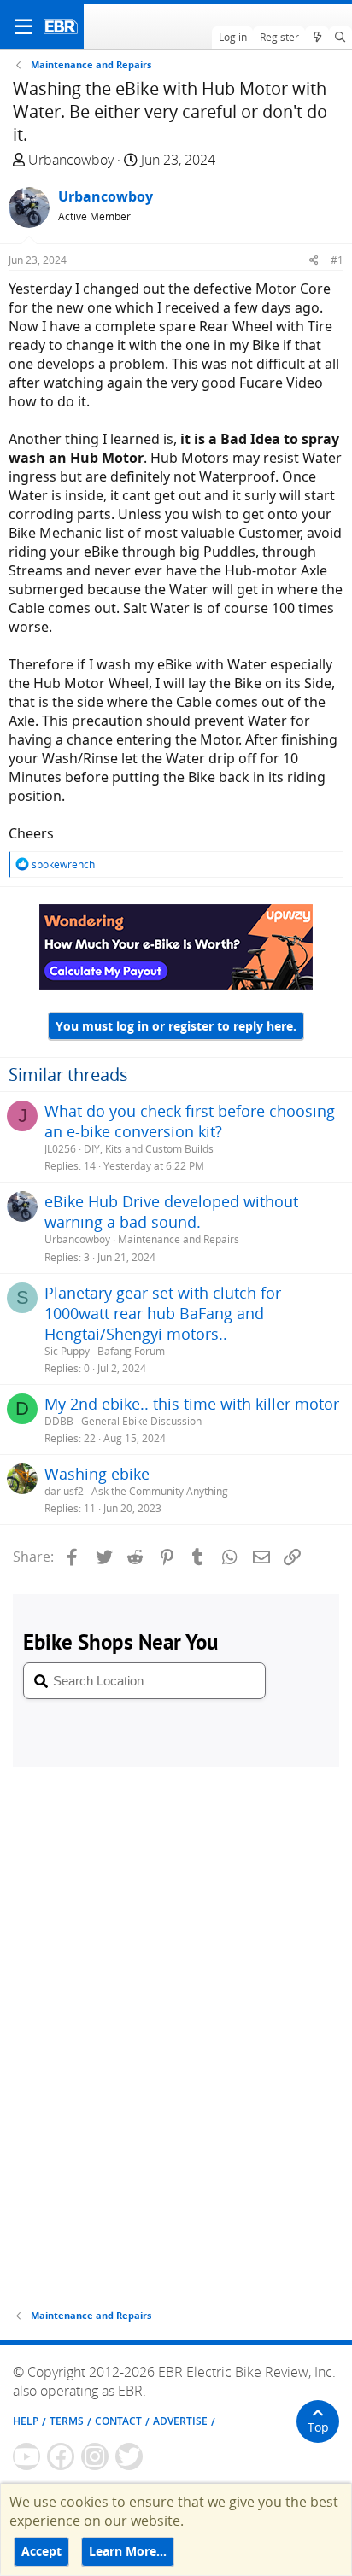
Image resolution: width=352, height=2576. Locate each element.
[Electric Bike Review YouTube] (26, 2456)
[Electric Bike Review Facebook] (61, 2456)
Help (26, 2421)
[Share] (314, 260)
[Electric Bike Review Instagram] (95, 2456)
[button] (23, 26)
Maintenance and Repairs (179, 1239)
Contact (118, 2421)
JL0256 (60, 1149)
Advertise (180, 2421)
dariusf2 (64, 1491)
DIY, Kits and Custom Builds (149, 1149)
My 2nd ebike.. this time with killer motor (192, 1404)
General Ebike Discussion (141, 1421)
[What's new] (317, 38)
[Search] (340, 38)
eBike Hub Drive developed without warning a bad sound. (171, 1212)
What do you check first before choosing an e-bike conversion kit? (190, 1121)
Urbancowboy (71, 160)
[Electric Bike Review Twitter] (129, 2456)
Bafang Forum (131, 1351)
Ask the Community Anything (160, 1491)
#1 (337, 260)
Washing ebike (97, 1474)
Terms (67, 2421)
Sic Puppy (67, 1351)
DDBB (59, 1421)
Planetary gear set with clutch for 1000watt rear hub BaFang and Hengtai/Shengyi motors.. (163, 1313)
